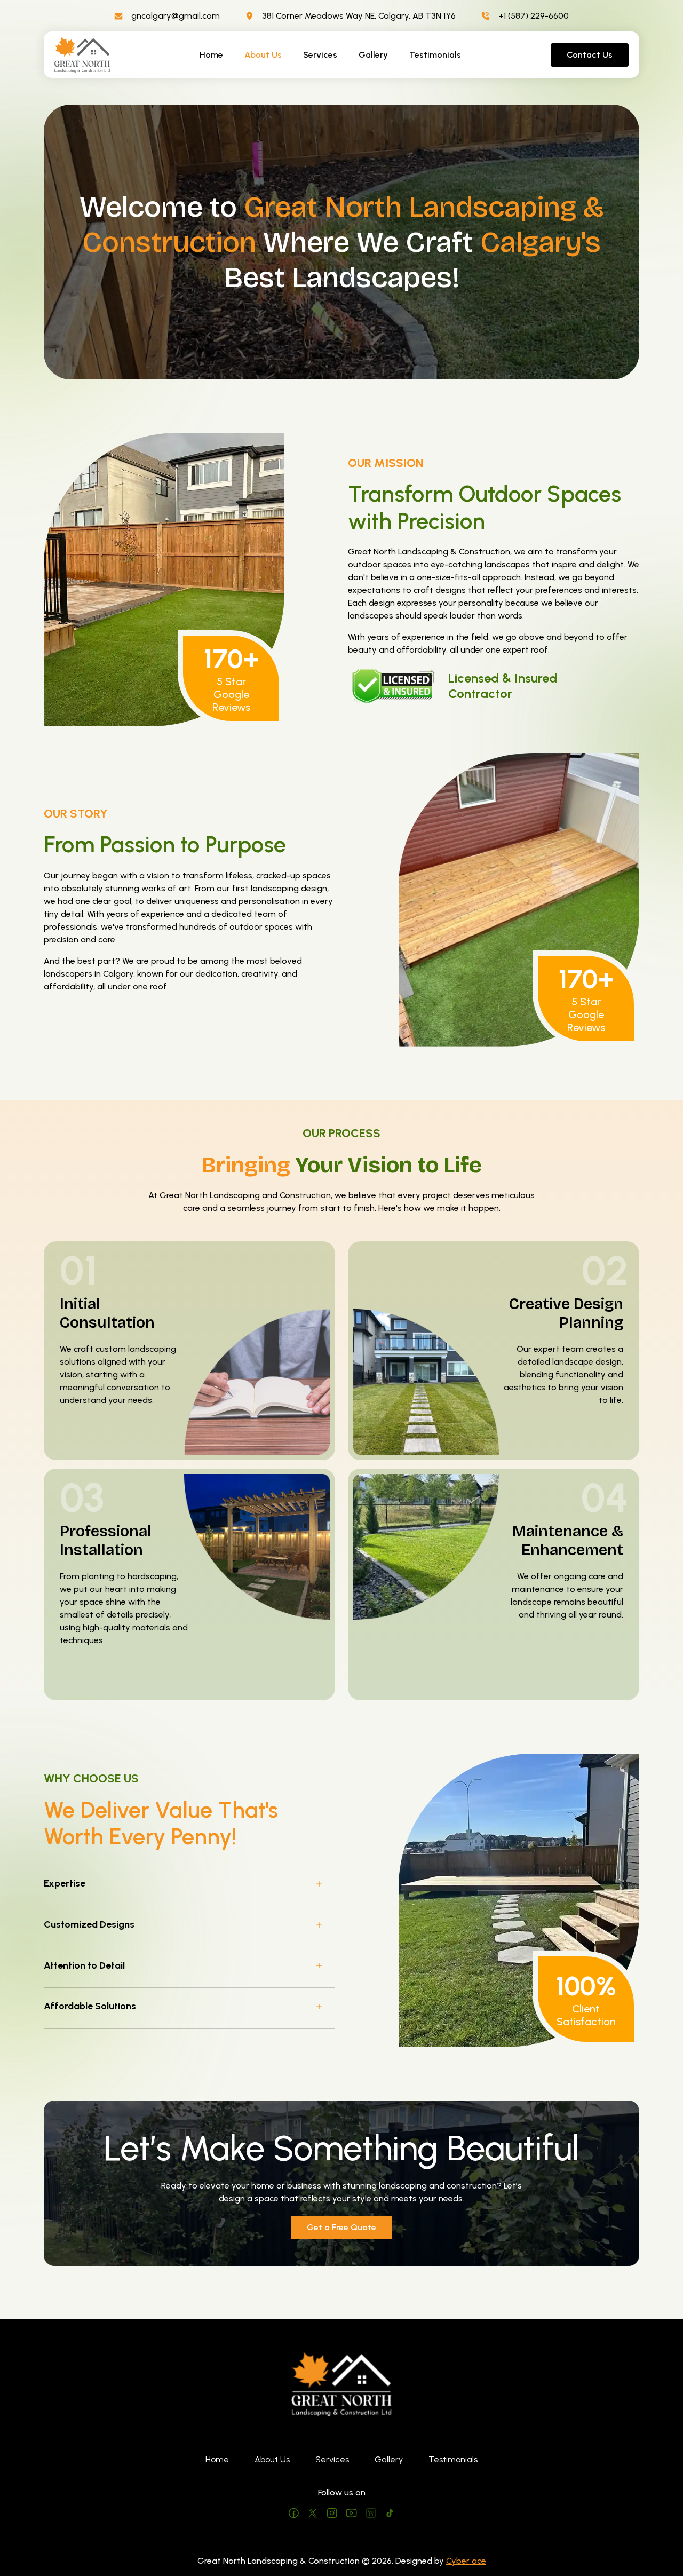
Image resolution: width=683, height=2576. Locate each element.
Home (211, 55)
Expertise (65, 1883)
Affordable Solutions (90, 2006)
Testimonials (435, 55)
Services (320, 55)
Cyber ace (466, 2561)
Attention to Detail (84, 1965)
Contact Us (590, 55)
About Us (263, 55)
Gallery (373, 55)
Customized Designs (89, 1924)
